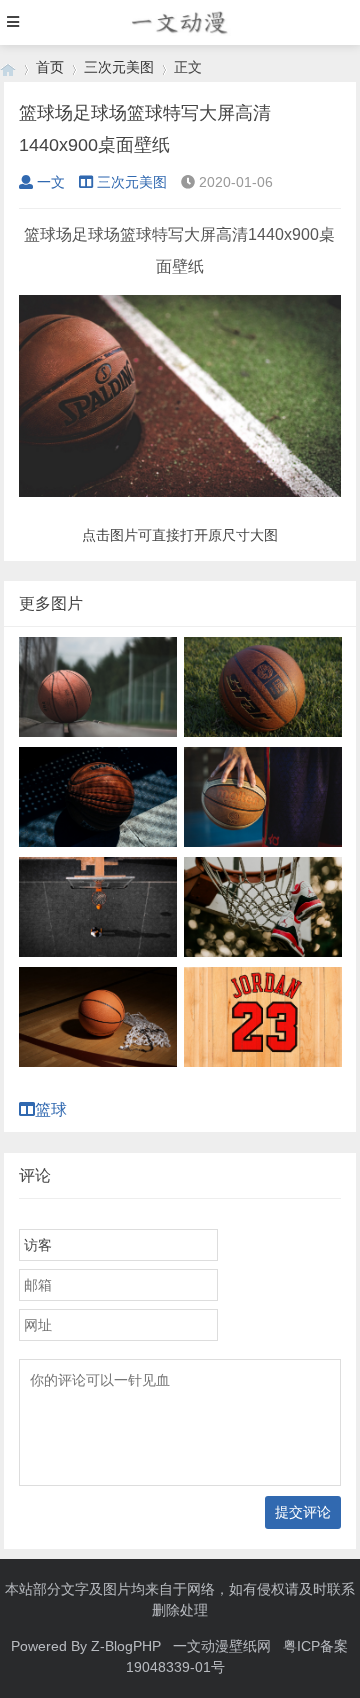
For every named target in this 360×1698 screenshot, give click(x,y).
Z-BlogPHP (126, 1646)
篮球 (59, 1109)
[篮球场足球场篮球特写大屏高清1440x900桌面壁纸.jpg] (180, 491)
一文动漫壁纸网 (222, 1646)
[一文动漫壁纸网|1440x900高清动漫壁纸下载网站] (8, 67)
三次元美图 (119, 67)
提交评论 (303, 1512)
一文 (51, 182)
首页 (50, 67)
